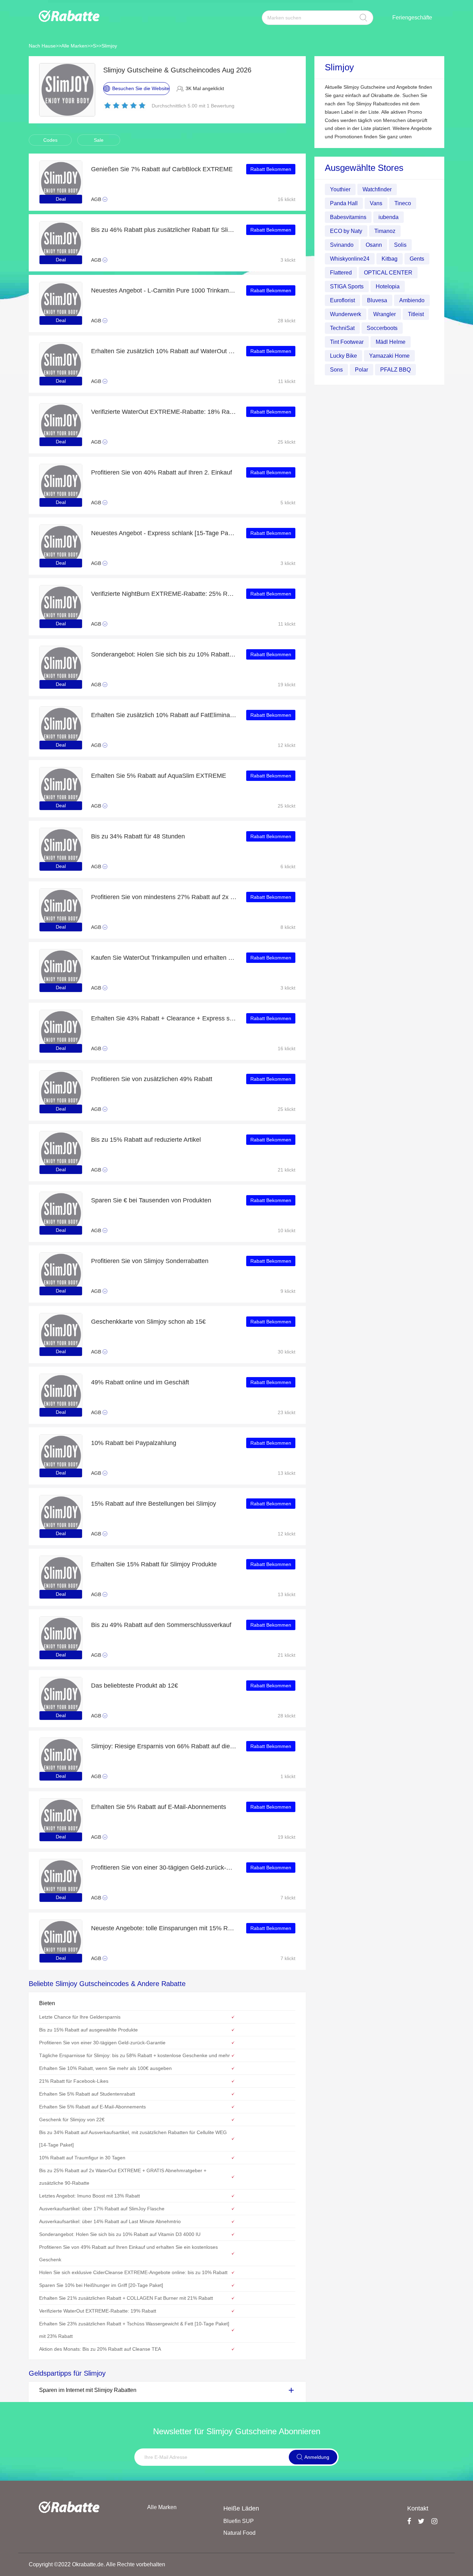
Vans (376, 203)
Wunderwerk (346, 314)
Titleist (416, 314)
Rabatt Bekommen (271, 169)
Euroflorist (342, 300)
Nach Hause (42, 46)
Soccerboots (382, 328)
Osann (374, 245)
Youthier (340, 189)
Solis (400, 245)
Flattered (341, 273)
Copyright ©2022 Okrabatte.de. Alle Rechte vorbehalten (97, 2564)
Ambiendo (412, 300)
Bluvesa (377, 300)
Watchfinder (377, 189)
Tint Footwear (347, 342)
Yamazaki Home (389, 356)
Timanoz (385, 231)
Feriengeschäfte (412, 18)
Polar (362, 370)
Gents (417, 259)
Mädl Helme (391, 342)
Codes (50, 140)
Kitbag (390, 259)
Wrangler (385, 314)
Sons (336, 370)
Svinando (342, 245)
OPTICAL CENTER (388, 273)
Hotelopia (388, 286)
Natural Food (239, 2533)
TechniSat (342, 328)
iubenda (389, 217)
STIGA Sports (347, 286)
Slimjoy (109, 46)
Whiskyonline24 (350, 259)
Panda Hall (344, 203)
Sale (99, 140)
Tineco (403, 203)
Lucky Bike (343, 356)
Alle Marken (74, 46)
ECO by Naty (346, 231)
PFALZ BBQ (395, 370)
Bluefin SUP (239, 2521)
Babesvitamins (348, 217)
